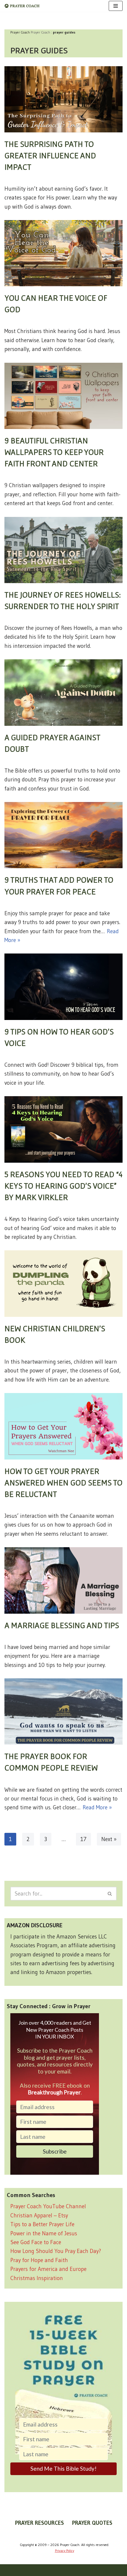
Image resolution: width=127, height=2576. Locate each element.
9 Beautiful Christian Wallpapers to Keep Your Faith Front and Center (54, 452)
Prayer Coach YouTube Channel (48, 2206)
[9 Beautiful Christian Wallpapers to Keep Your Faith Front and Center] (63, 396)
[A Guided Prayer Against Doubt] (63, 692)
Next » (109, 1839)
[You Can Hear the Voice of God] (63, 253)
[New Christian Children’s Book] (63, 1283)
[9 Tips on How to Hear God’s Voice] (63, 987)
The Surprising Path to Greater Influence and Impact (50, 155)
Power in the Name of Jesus (44, 2233)
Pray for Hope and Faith (39, 2260)
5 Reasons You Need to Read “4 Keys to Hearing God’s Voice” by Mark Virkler (63, 1186)
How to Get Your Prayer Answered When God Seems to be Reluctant (63, 1482)
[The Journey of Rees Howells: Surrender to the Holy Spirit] (63, 550)
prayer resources (39, 2523)
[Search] (110, 1894)
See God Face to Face (36, 2242)
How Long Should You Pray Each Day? (56, 2251)
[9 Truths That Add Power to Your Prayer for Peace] (63, 835)
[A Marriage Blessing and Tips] (63, 1580)
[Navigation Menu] (116, 6)
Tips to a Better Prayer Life (42, 2224)
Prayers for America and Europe (48, 2269)
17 (83, 1839)
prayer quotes (92, 2523)
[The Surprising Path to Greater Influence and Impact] (63, 99)
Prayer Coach (40, 32)
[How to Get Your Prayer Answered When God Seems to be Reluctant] (63, 1426)
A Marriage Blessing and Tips (62, 1625)
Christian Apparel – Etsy (39, 2215)
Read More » (97, 1807)
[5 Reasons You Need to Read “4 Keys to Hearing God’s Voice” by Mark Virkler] (63, 1129)
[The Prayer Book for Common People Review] (63, 1711)
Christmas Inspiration (37, 2278)
